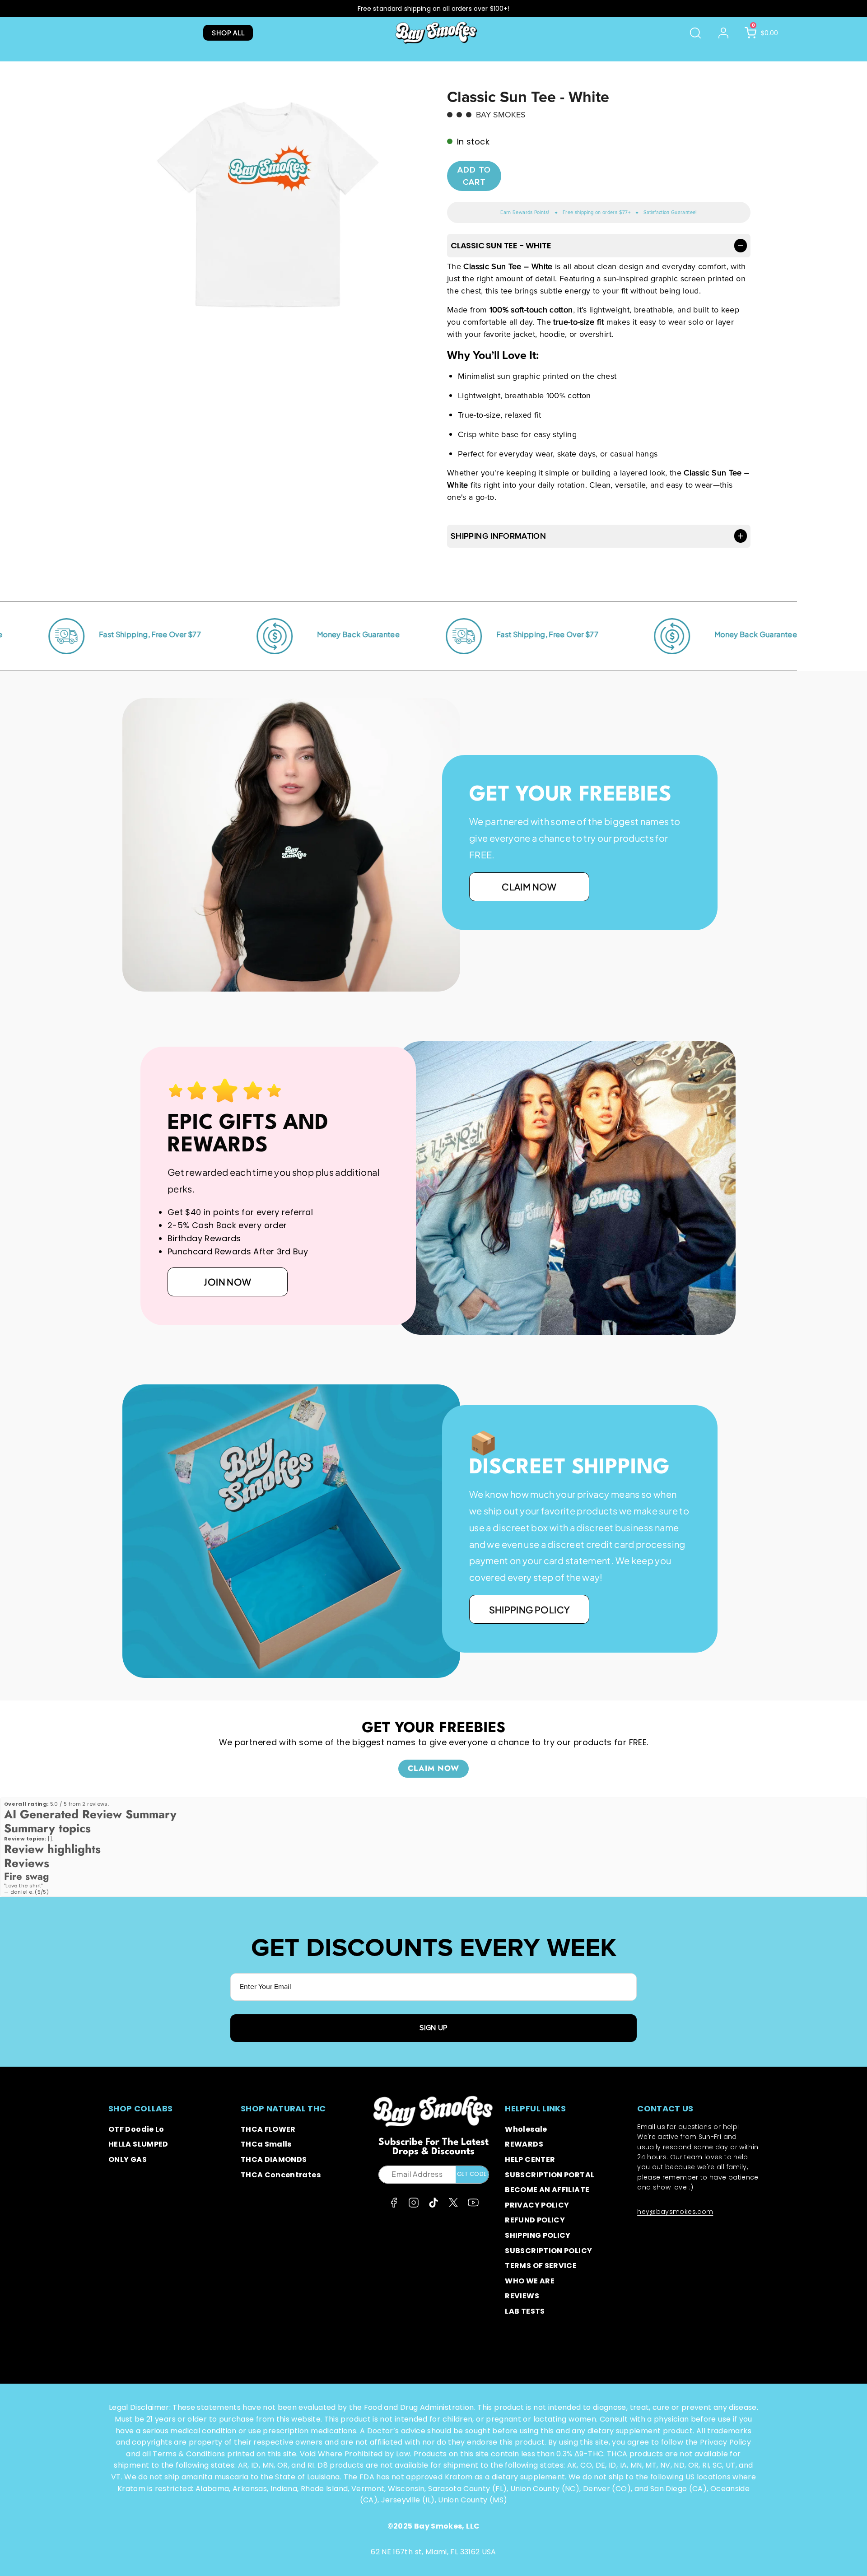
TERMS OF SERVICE (541, 2266)
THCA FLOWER (268, 2129)
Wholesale (526, 2129)
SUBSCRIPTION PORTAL (550, 2175)
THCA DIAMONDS (274, 2159)
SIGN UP (433, 2028)
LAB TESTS (525, 2311)
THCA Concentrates (281, 2175)
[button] (695, 33)
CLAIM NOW (433, 1768)
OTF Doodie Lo (136, 2129)
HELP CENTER (530, 2159)
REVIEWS (522, 2296)
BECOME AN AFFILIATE (547, 2190)
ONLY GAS (128, 2159)
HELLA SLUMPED (138, 2144)
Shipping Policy (529, 1609)
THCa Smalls (266, 2144)
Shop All (228, 33)
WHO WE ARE (530, 2281)
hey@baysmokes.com (675, 2212)
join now (227, 1282)
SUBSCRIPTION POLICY (548, 2251)
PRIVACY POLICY (537, 2205)
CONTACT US (665, 2108)
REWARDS (524, 2144)
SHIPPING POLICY (538, 2235)
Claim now (529, 887)
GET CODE (472, 2174)
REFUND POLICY (535, 2220)
